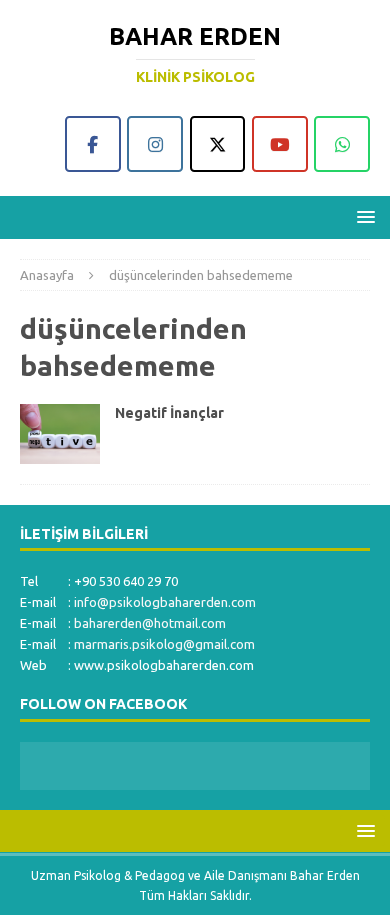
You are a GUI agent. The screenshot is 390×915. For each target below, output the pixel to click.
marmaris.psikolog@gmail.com (164, 644)
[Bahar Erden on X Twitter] (218, 144)
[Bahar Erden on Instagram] (155, 144)
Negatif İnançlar (169, 413)
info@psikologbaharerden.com (165, 602)
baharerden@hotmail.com (150, 623)
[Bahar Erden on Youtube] (280, 144)
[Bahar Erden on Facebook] (93, 144)
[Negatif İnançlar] (60, 434)
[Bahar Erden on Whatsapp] (342, 144)
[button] (362, 216)
